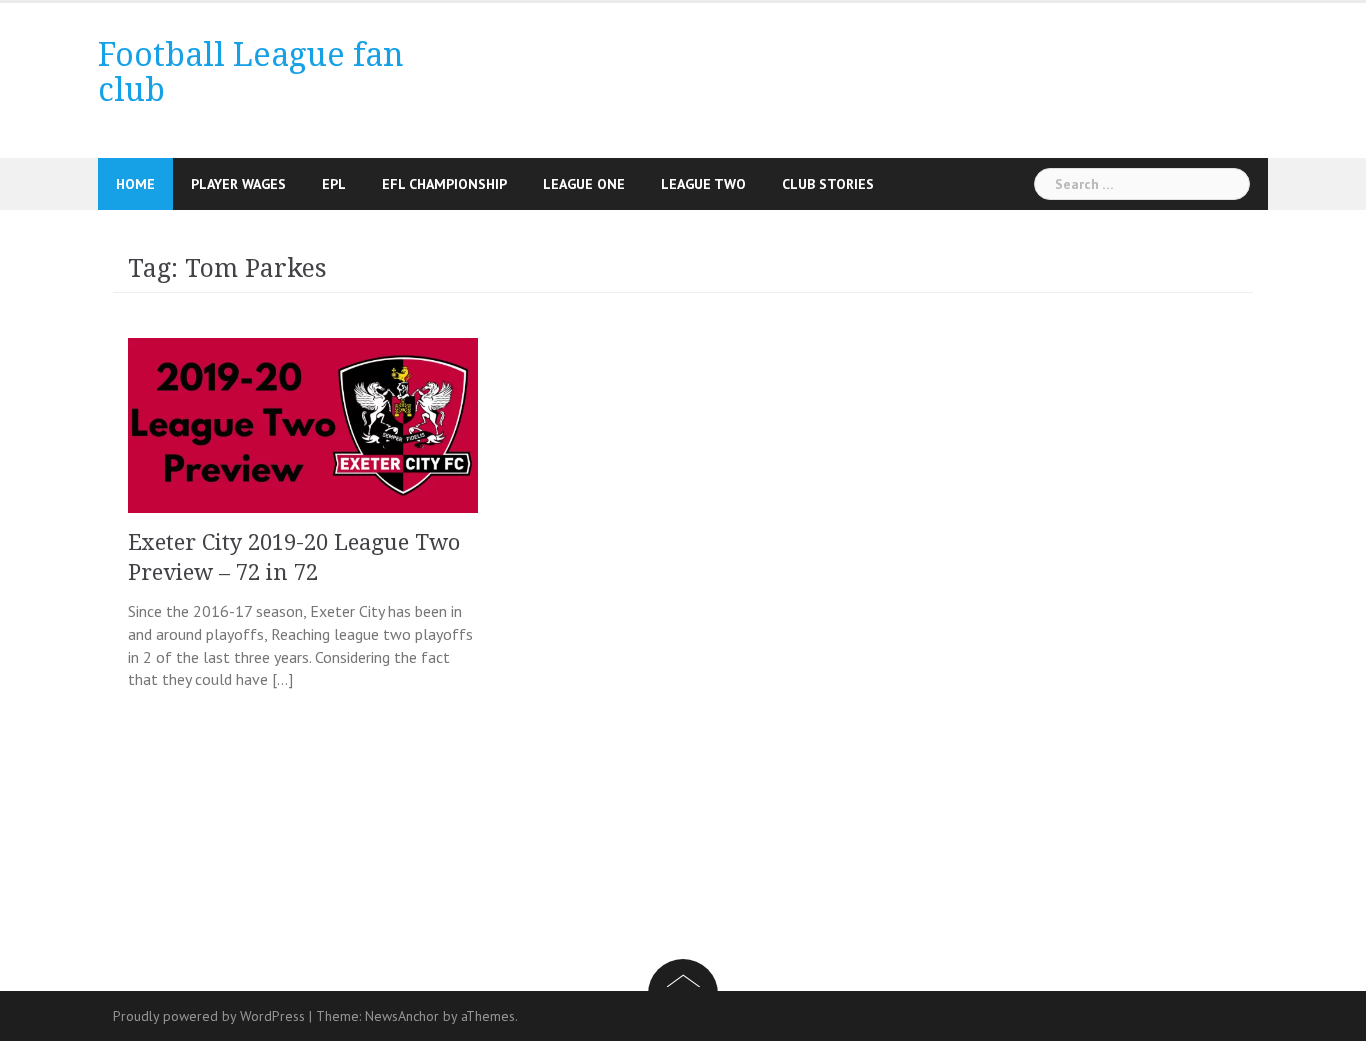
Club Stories (828, 184)
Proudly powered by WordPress (209, 1016)
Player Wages (238, 184)
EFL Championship (444, 184)
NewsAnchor (402, 1016)
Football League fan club (251, 72)
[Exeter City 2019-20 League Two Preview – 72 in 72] (303, 423)
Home (135, 184)
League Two (703, 184)
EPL (334, 184)
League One (584, 184)
